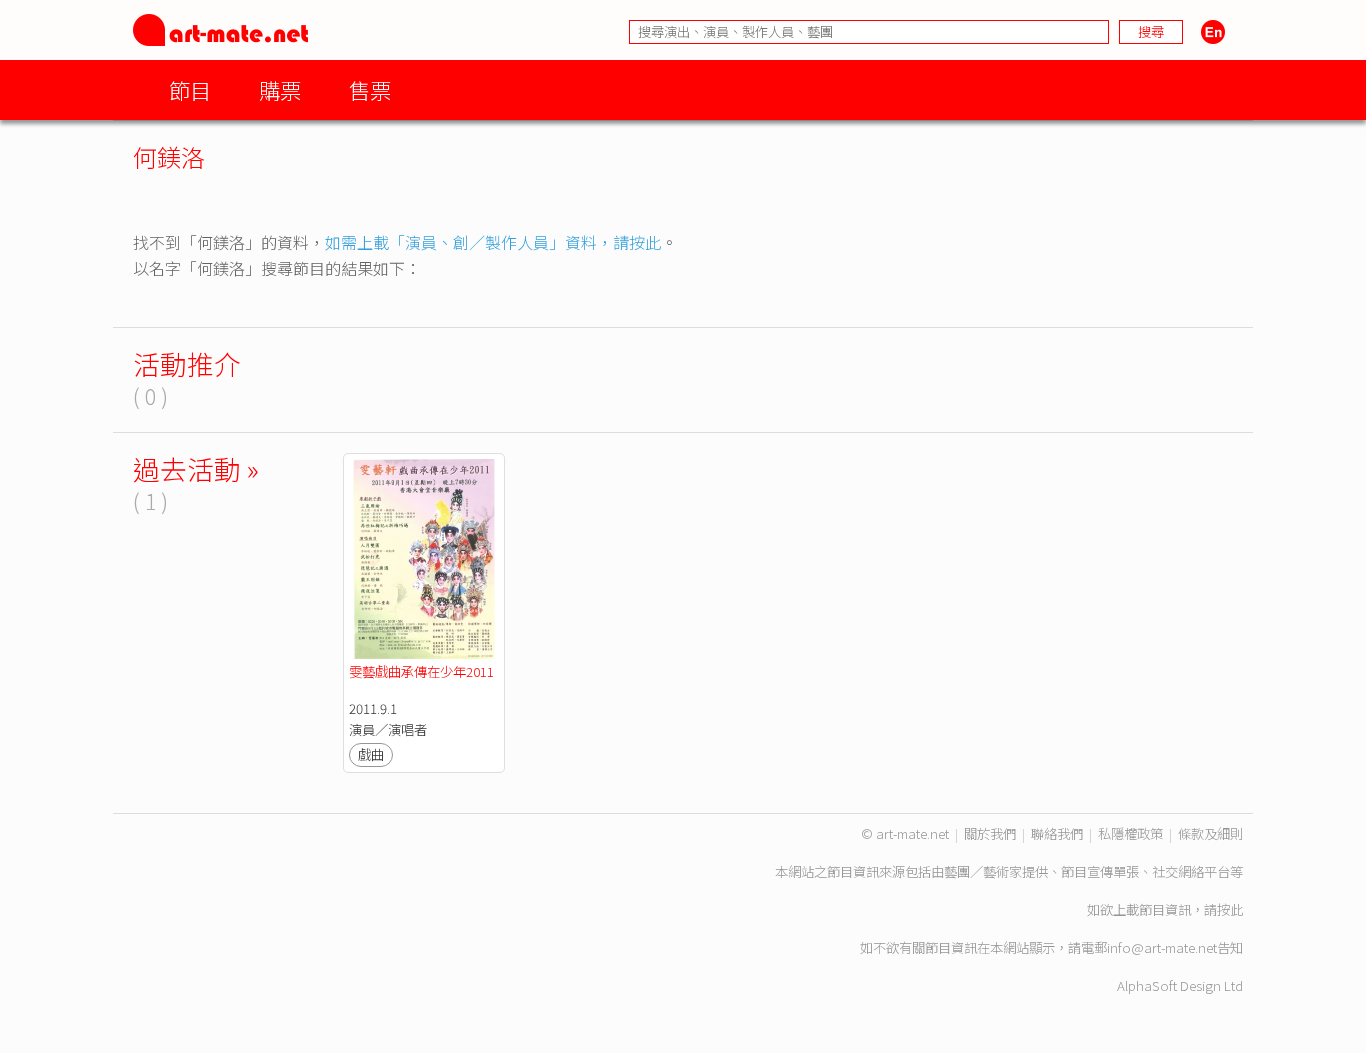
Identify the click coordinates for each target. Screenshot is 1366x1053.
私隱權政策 (1130, 833)
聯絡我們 (1057, 833)
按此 (1230, 909)
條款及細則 (1210, 833)
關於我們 (990, 833)
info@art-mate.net (1162, 947)
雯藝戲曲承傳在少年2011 (421, 671)
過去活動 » (196, 468)
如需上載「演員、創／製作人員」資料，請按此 (493, 242)
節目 (190, 89)
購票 (280, 89)
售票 (370, 89)
